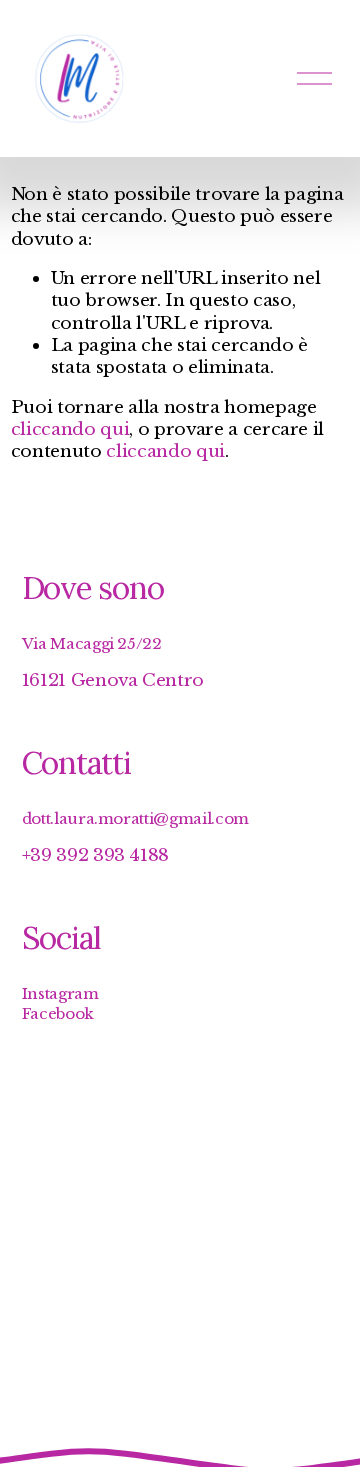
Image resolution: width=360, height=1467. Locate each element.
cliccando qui (70, 429)
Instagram (60, 993)
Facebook (58, 1013)
